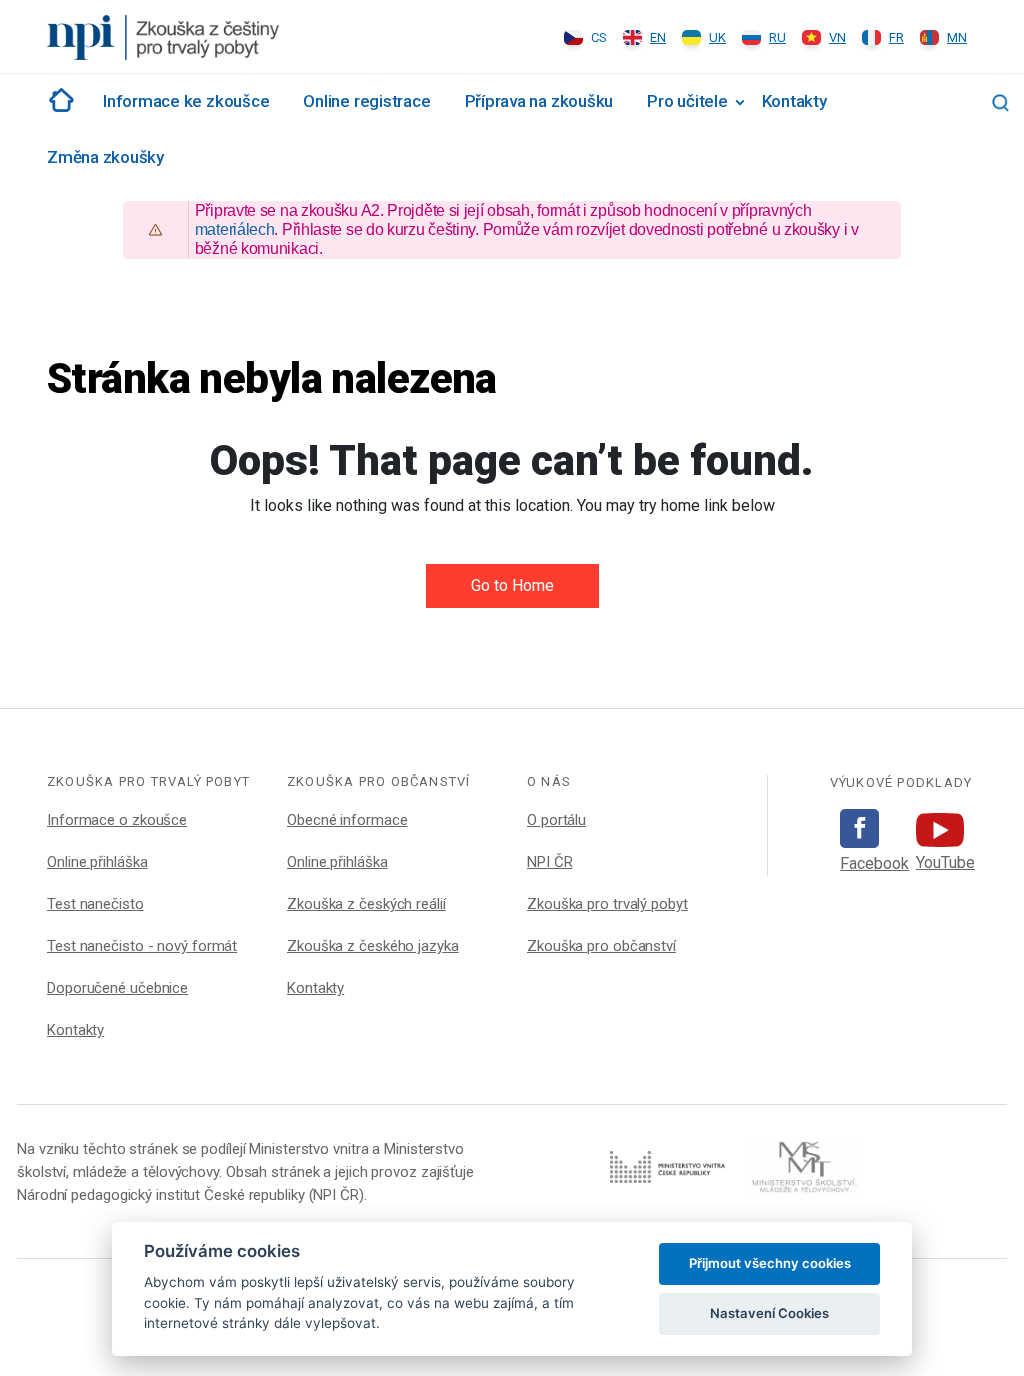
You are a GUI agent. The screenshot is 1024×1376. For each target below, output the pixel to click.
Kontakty (794, 101)
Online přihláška (97, 862)
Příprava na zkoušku (539, 101)
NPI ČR (549, 862)
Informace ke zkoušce (186, 101)
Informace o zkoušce (117, 820)
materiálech (235, 229)
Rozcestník (58, 100)
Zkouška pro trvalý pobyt (607, 904)
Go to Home (512, 585)
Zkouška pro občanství (601, 946)
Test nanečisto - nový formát (142, 946)
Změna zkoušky (105, 157)
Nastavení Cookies (769, 1313)
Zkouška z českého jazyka (373, 946)
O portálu (556, 820)
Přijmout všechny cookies (770, 1263)
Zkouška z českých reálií (366, 904)
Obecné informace (347, 820)
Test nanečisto (95, 904)
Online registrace (366, 101)
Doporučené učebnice (117, 988)
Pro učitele (687, 101)
